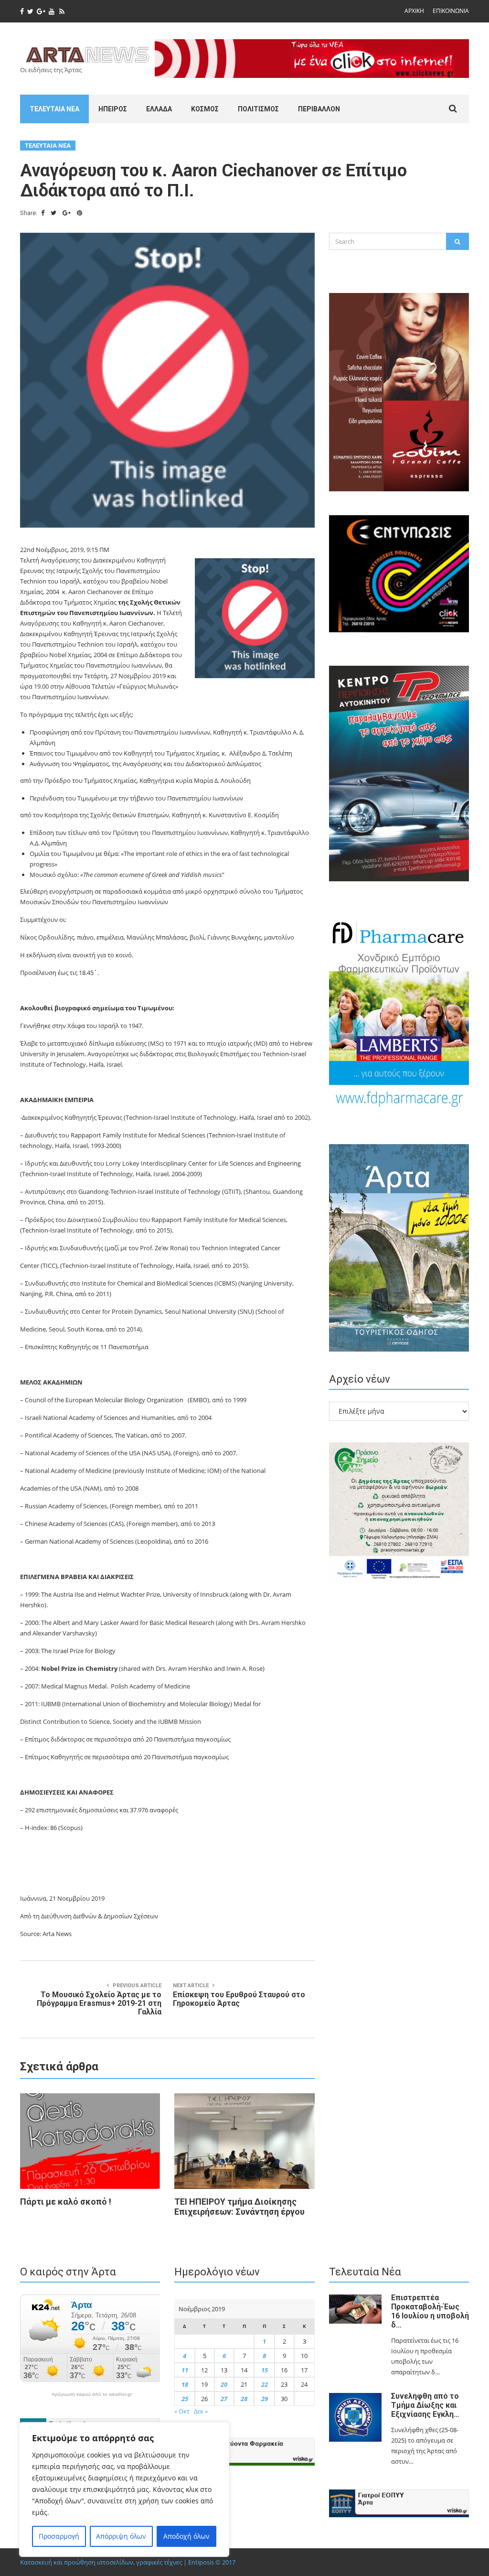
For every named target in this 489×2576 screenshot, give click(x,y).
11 (185, 2370)
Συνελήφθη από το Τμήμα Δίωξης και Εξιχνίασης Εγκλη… (425, 2405)
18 (185, 2384)
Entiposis (201, 2562)
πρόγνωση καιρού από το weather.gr (92, 2394)
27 (224, 2399)
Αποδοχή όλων (186, 2536)
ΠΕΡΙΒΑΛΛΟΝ (319, 109)
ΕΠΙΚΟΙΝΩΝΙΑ (451, 11)
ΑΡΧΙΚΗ (414, 11)
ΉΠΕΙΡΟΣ (113, 109)
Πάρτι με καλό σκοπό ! (66, 2202)
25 (185, 2399)
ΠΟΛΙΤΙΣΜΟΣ (258, 109)
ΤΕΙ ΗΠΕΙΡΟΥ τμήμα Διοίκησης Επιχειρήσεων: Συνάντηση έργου (239, 2207)
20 (224, 2384)
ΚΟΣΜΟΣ (205, 109)
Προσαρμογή (59, 2536)
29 (265, 2399)
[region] (124, 2489)
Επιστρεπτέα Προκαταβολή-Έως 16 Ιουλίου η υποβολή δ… (430, 2311)
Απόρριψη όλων (121, 2536)
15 (265, 2370)
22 (265, 2384)
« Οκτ (182, 2411)
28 (244, 2399)
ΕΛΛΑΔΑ (159, 109)
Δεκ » (201, 2411)
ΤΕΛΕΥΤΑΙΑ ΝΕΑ (54, 109)
